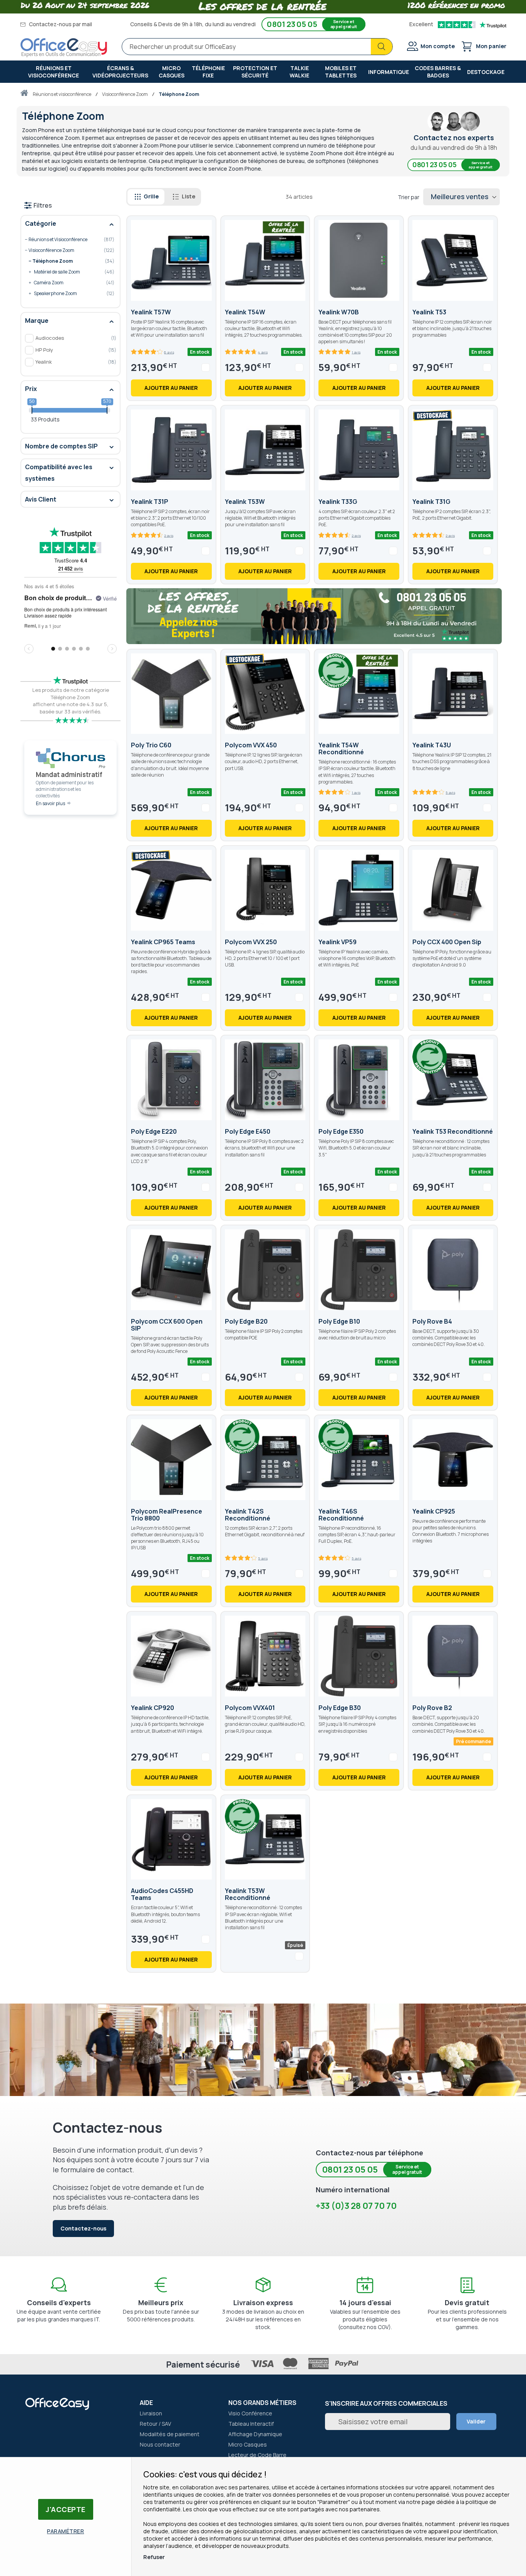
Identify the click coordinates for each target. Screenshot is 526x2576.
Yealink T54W (245, 312)
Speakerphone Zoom (67, 294)
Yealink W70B (339, 312)
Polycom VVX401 (250, 1708)
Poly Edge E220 (154, 1131)
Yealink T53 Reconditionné (453, 1131)
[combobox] (257, 47)
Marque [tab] (37, 321)
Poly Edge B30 (340, 1708)
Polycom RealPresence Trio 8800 (167, 1515)
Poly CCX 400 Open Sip (447, 942)
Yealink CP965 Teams (163, 942)
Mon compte (438, 46)
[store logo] (64, 48)
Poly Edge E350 (341, 1131)
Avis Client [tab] (41, 499)
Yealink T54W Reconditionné (341, 748)
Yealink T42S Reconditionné (248, 1515)
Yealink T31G (431, 502)
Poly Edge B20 (246, 1321)
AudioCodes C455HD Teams (162, 1894)
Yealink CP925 (434, 1511)
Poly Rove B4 (432, 1321)
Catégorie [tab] (41, 223)
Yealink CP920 (152, 1708)
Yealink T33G (338, 502)
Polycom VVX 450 (251, 745)
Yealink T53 (429, 312)
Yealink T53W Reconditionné (248, 1894)
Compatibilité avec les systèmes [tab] (59, 473)
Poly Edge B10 (339, 1321)
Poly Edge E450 (248, 1131)
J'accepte (66, 2509)
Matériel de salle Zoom (67, 272)
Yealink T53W (245, 502)
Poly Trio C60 (151, 745)
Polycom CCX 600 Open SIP (167, 1325)
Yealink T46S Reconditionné (341, 1515)
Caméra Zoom (67, 283)
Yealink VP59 (338, 942)
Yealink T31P (150, 502)
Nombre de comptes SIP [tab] (61, 446)
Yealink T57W (151, 312)
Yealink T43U (432, 745)
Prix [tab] (31, 389)
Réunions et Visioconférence (62, 94)
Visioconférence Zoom (125, 94)
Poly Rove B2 (432, 1708)
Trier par (409, 197)
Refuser (154, 2557)
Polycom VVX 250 (251, 942)
